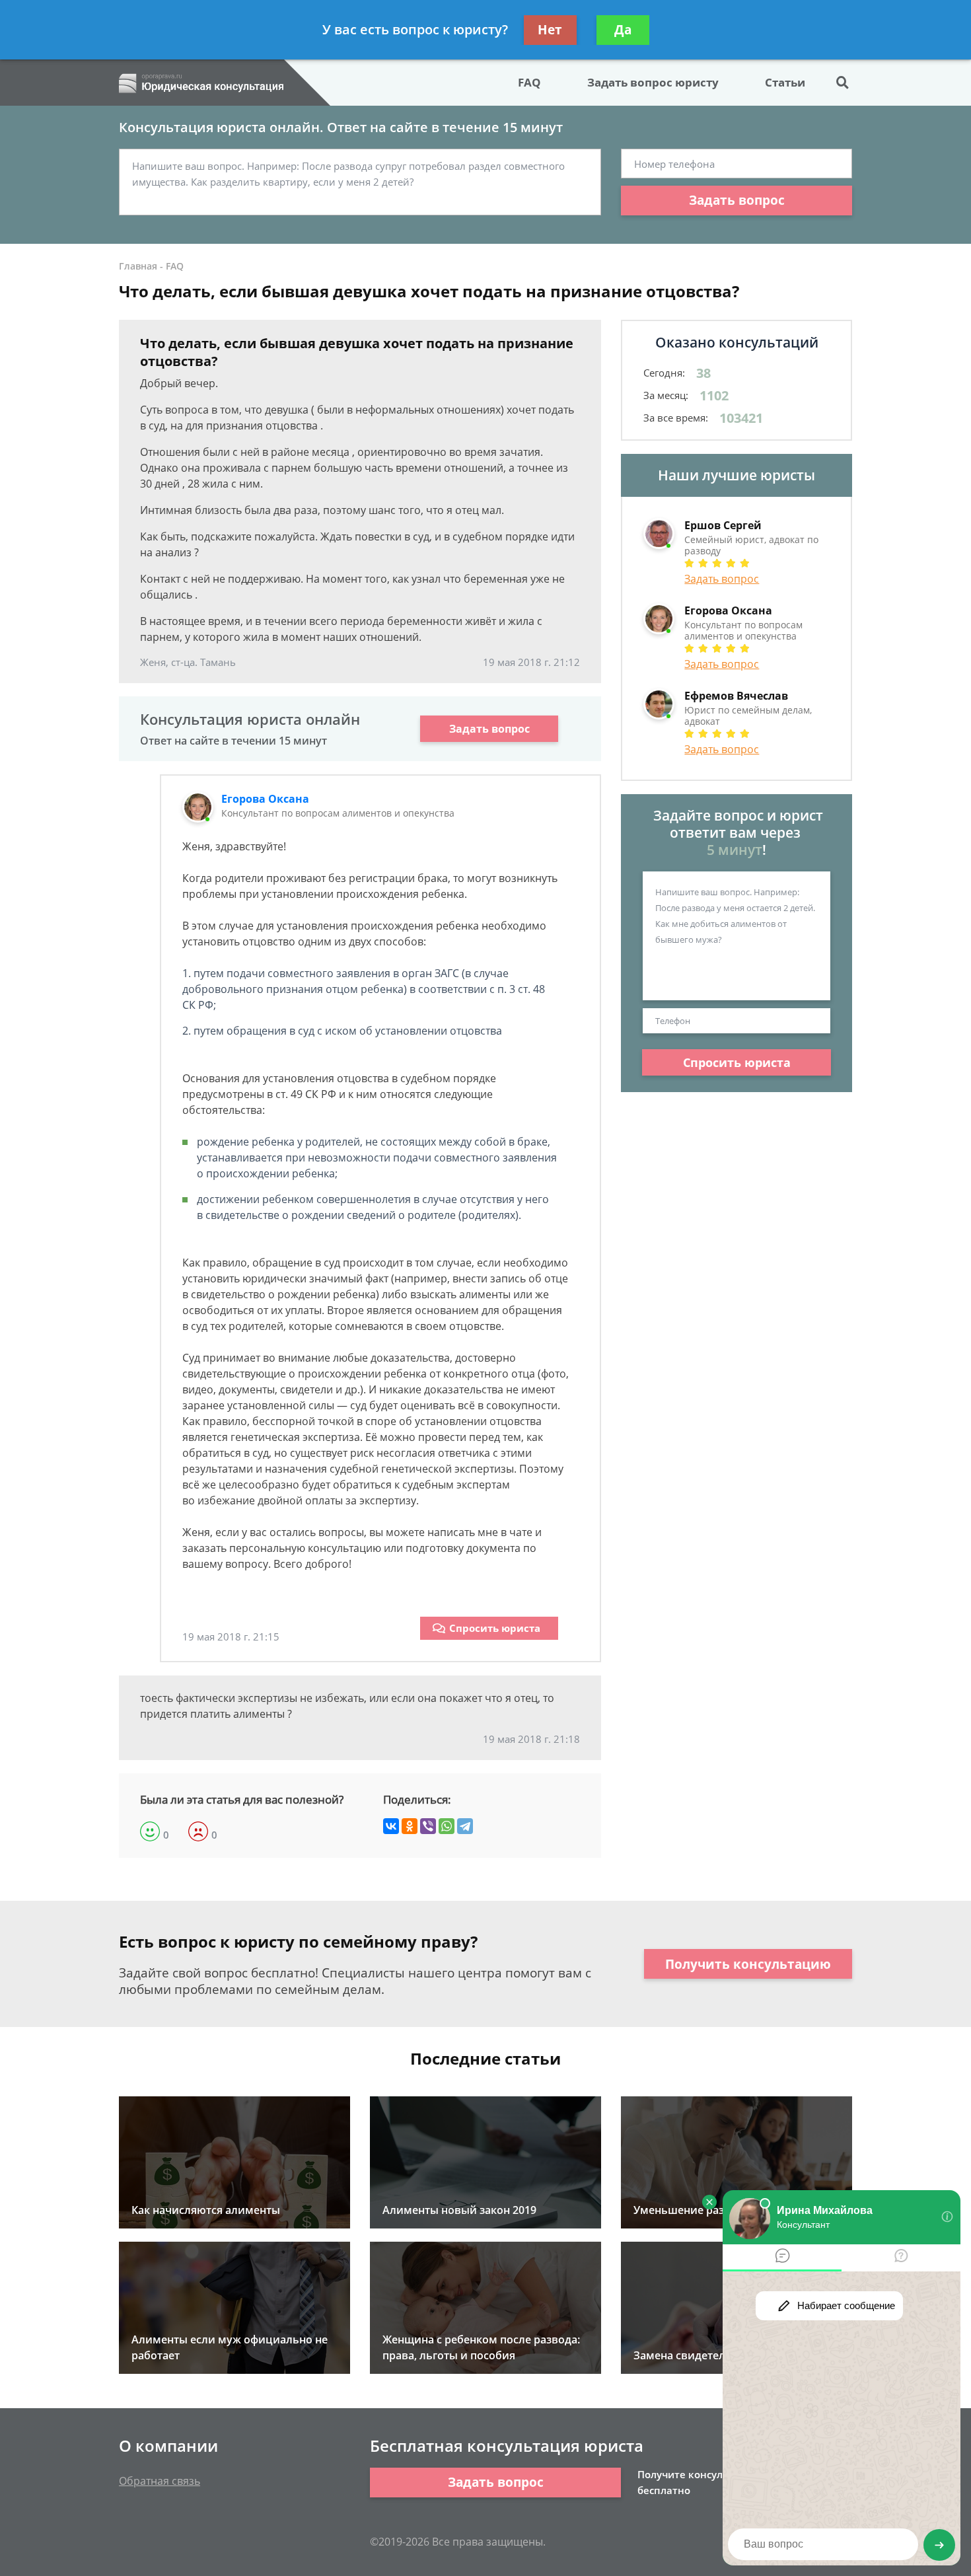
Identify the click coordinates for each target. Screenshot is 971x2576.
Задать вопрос (737, 200)
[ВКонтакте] (391, 1826)
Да (623, 30)
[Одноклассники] (410, 1826)
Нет (550, 30)
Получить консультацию (748, 1964)
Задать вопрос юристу (653, 82)
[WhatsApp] (447, 1826)
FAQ (529, 82)
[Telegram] (465, 1826)
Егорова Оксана (265, 799)
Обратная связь (160, 2481)
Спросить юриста (495, 1628)
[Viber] (428, 1826)
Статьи (785, 82)
